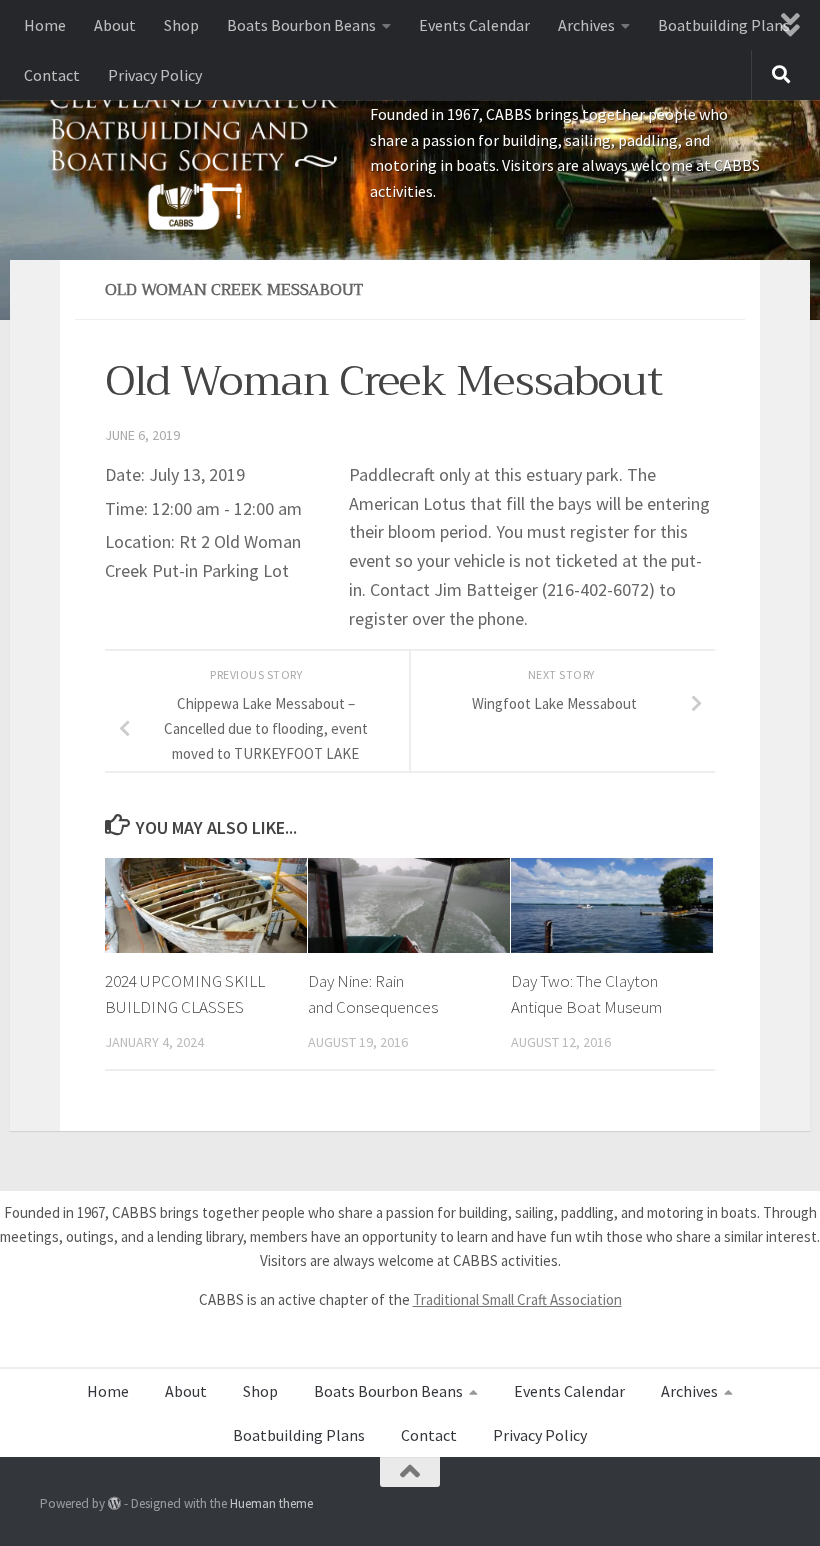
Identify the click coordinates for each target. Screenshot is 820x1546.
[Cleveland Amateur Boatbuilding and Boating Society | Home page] (195, 155)
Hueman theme (271, 1503)
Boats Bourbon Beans (301, 25)
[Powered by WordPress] (114, 1503)
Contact (52, 75)
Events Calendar (474, 25)
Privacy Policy (155, 75)
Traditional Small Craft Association (517, 1299)
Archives (586, 25)
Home (45, 25)
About (115, 25)
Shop (181, 25)
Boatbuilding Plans (724, 25)
